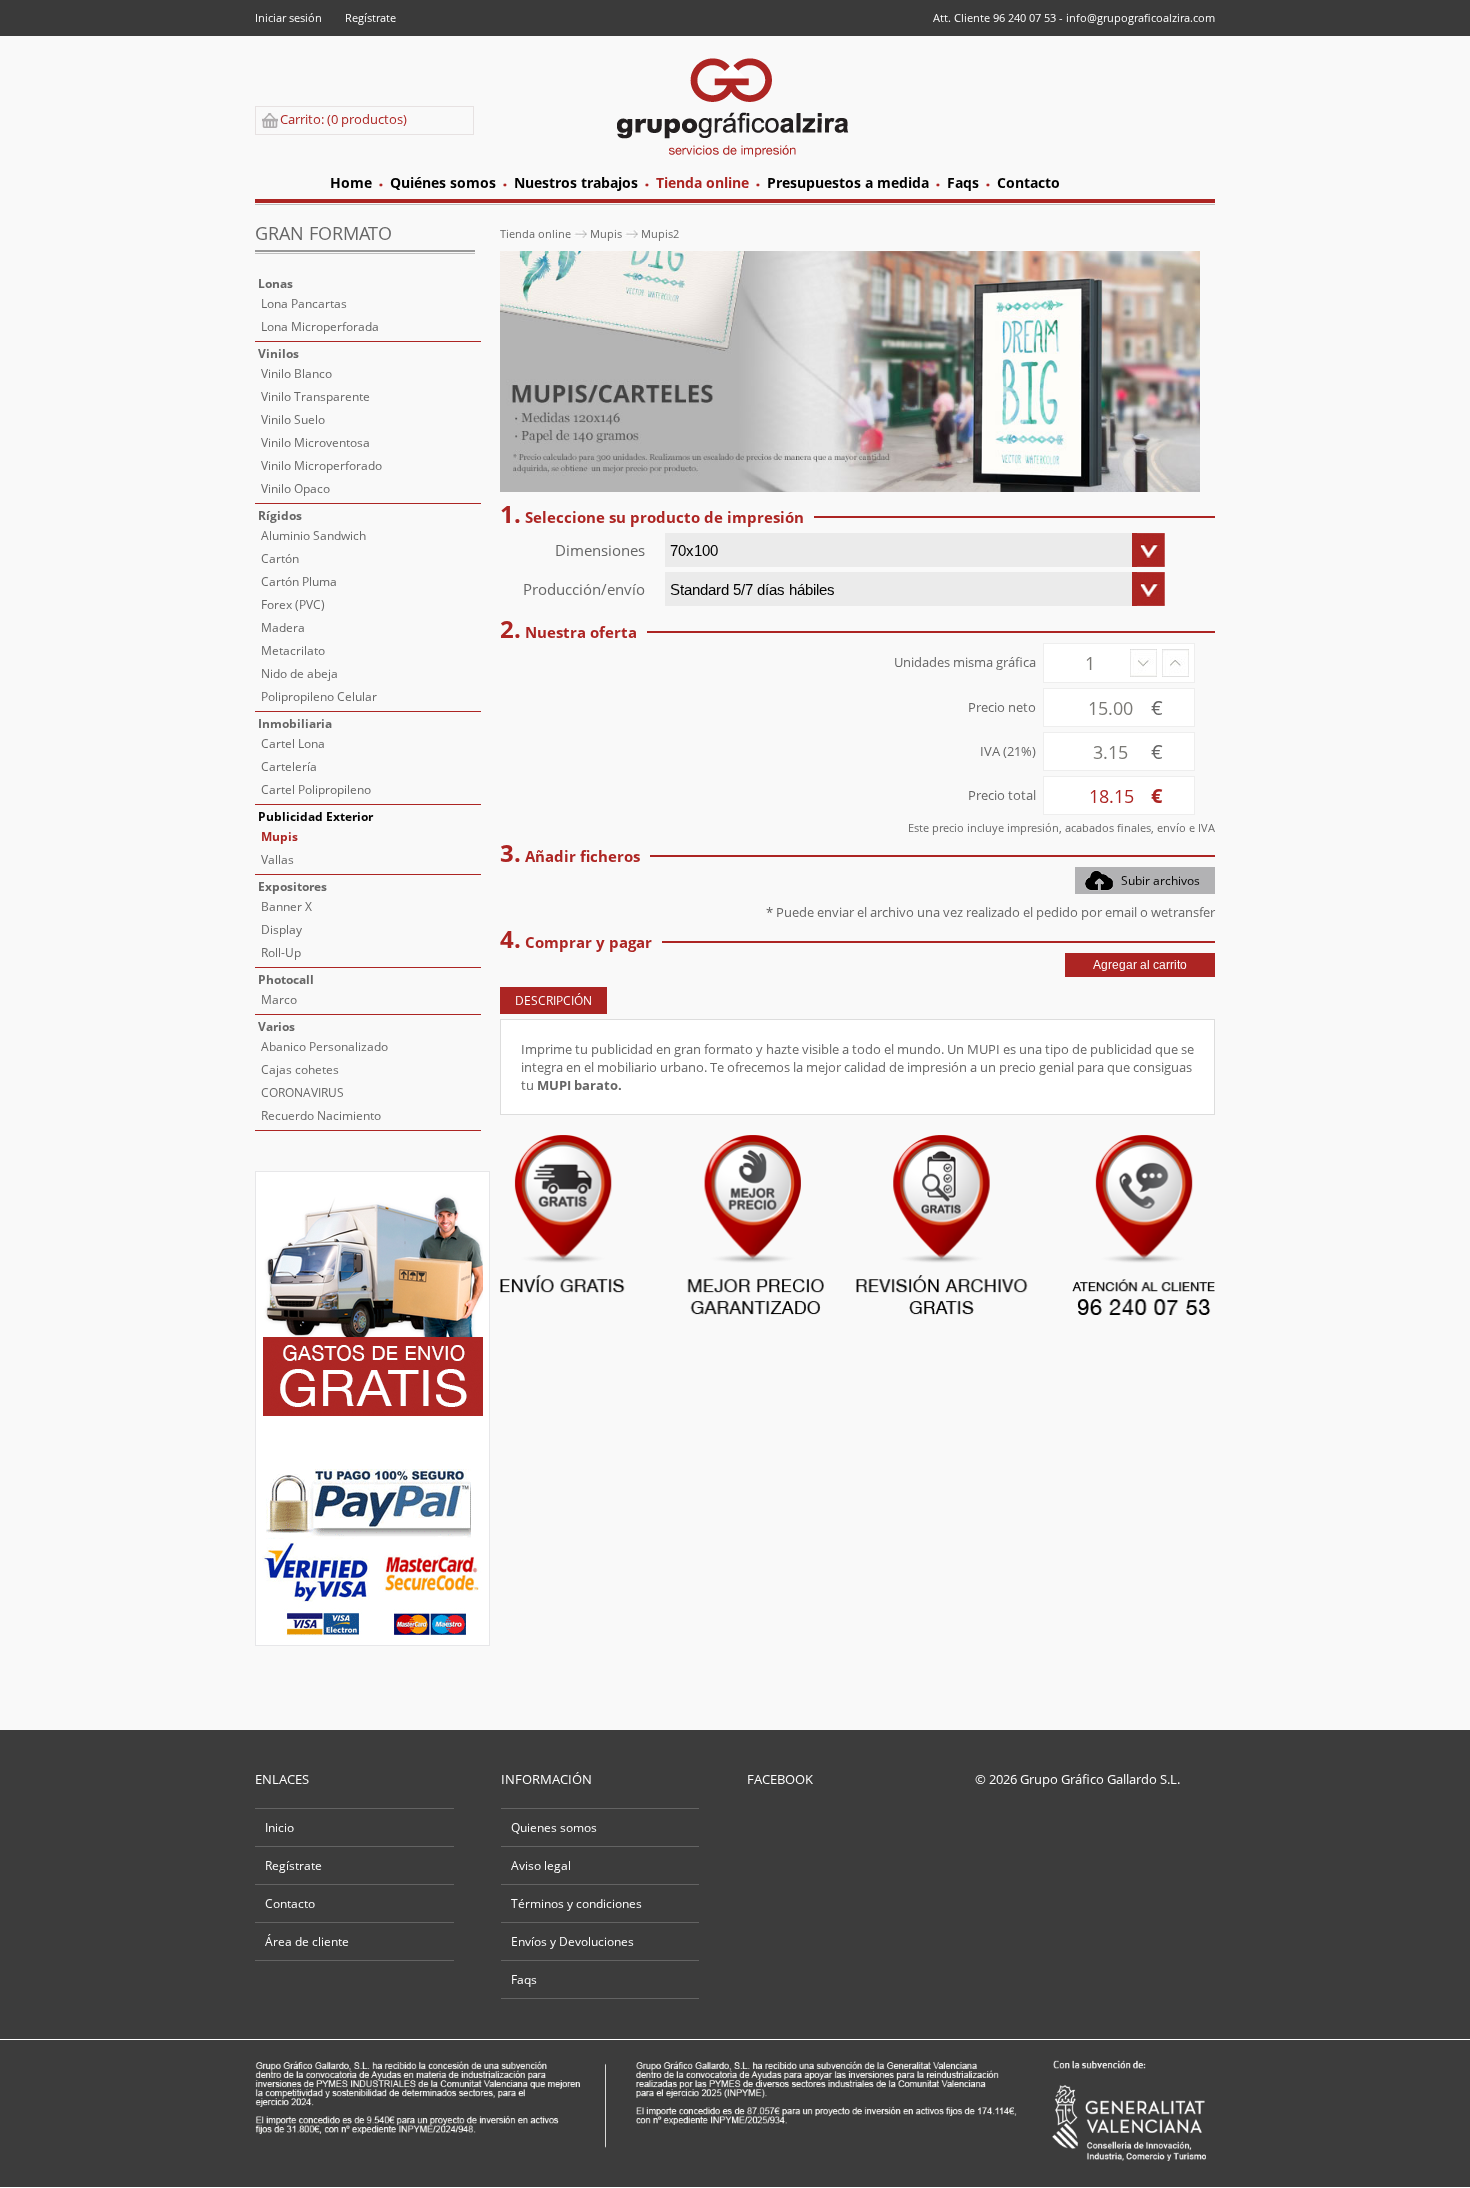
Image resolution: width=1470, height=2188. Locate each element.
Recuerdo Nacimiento (321, 1115)
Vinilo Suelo (293, 419)
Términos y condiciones (576, 1903)
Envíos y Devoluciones (572, 1941)
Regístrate (370, 17)
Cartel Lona (293, 743)
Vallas (277, 859)
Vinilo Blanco (296, 373)
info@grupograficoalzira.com (1140, 17)
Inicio (279, 1827)
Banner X (286, 906)
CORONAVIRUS (302, 1092)
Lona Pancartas (304, 303)
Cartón (280, 558)
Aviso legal (541, 1865)
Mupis (279, 836)
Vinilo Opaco (295, 488)
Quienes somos (554, 1827)
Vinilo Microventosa (315, 442)
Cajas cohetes (300, 1069)
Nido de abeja (299, 673)
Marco (279, 999)
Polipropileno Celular (319, 696)
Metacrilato (293, 650)
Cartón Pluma (299, 581)
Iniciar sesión (288, 17)
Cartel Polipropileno (316, 789)
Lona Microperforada (320, 326)
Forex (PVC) (293, 604)
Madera (283, 627)
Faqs (524, 1979)
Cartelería (289, 766)
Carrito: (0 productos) (343, 119)
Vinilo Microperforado (321, 465)
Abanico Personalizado (324, 1046)
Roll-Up (281, 952)
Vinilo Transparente (315, 396)
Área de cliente (307, 1941)
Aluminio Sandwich (313, 535)
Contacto (290, 1903)
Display (281, 929)
